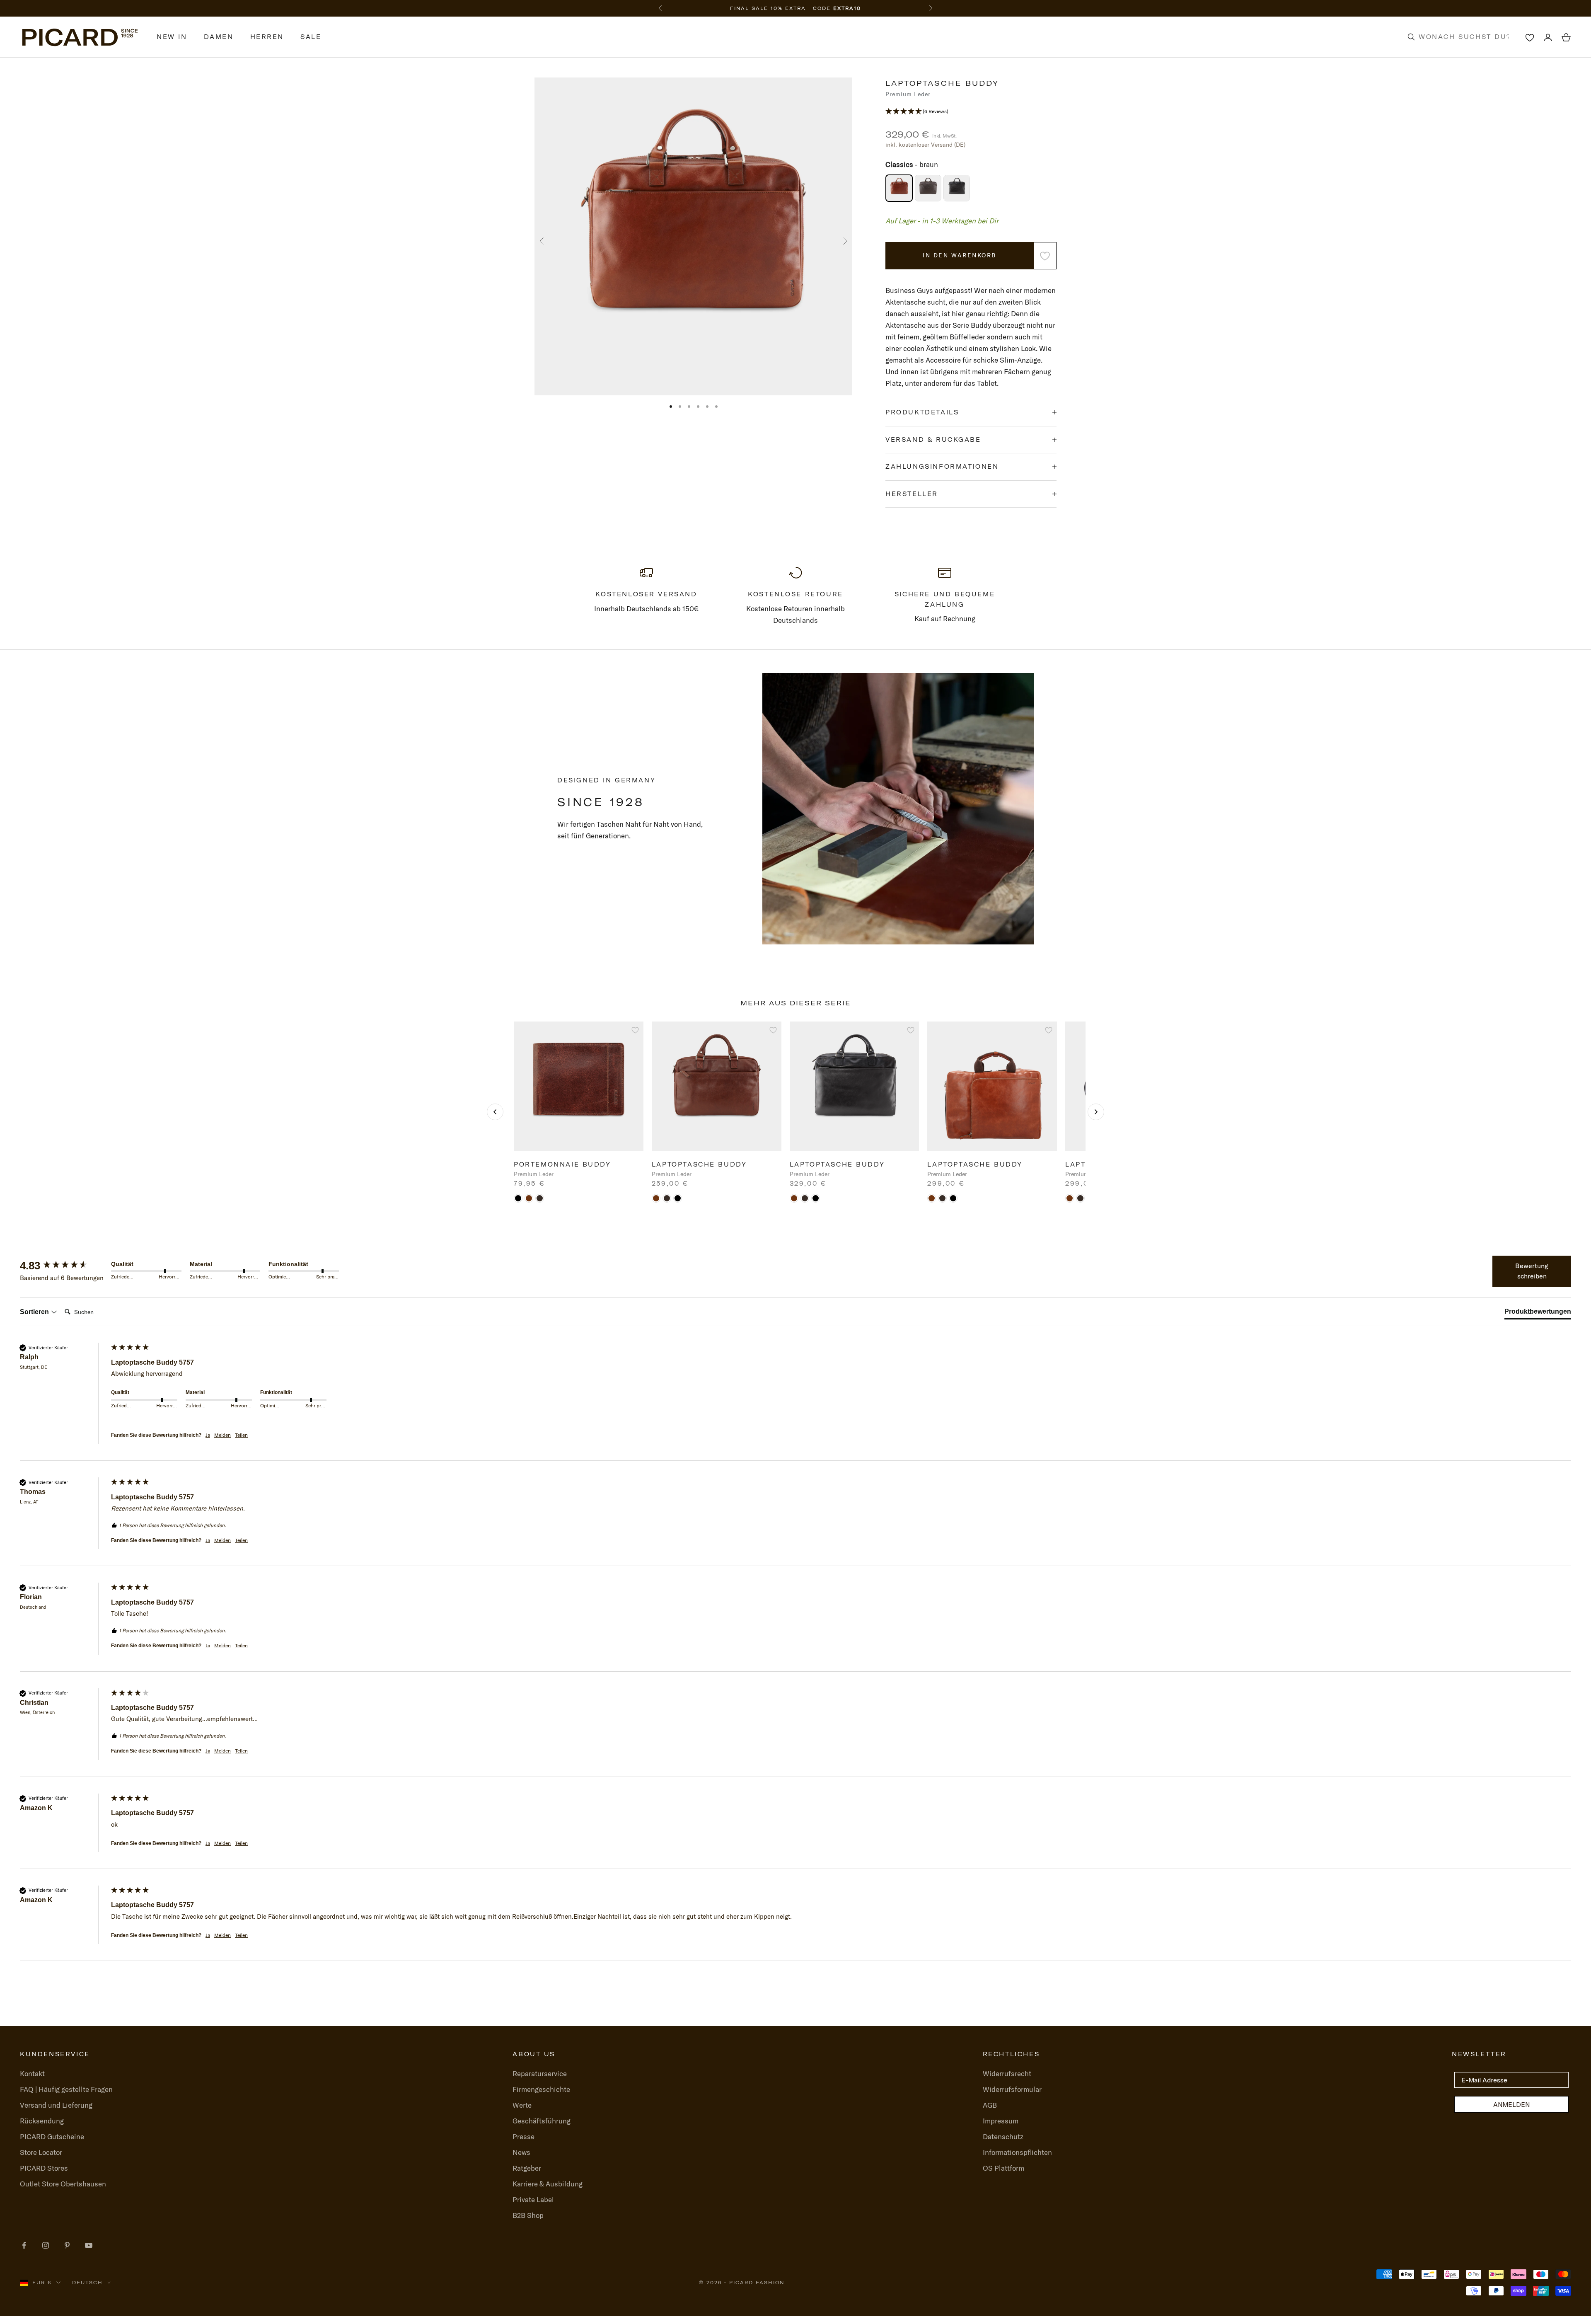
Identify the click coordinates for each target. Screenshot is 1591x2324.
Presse (523, 2136)
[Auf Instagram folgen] (46, 2245)
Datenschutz (1003, 2136)
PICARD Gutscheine (52, 2136)
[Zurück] (495, 1112)
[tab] (1538, 1313)
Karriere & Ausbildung (548, 2184)
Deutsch (87, 2283)
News (521, 2152)
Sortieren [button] (35, 1312)
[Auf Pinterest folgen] (67, 2245)
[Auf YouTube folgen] (89, 2245)
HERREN (267, 37)
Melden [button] (222, 1435)
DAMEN (219, 37)
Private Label (533, 2199)
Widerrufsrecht (1007, 2073)
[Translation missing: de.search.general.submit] (1411, 37)
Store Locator (41, 2152)
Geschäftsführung (542, 2121)
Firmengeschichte (541, 2089)
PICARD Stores (44, 2168)
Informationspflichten (1017, 2152)
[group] (63, 1266)
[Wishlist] (1530, 37)
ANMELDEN (1511, 2104)
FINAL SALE (749, 8)
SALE (311, 37)
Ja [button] (208, 1435)
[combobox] (1470, 37)
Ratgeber (527, 2168)
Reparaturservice (540, 2073)
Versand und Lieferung (56, 2105)
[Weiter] (1096, 1112)
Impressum (1001, 2121)
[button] (971, 111)
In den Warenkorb (959, 255)
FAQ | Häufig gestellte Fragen (66, 2089)
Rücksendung (42, 2121)
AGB (990, 2105)
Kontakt (32, 2073)
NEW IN (172, 37)
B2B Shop (528, 2215)
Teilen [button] (241, 1435)
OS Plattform (1003, 2168)
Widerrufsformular (1012, 2089)
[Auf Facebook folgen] (24, 2245)
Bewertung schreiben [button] (1532, 1271)
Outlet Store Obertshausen (63, 2184)
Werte (522, 2105)
